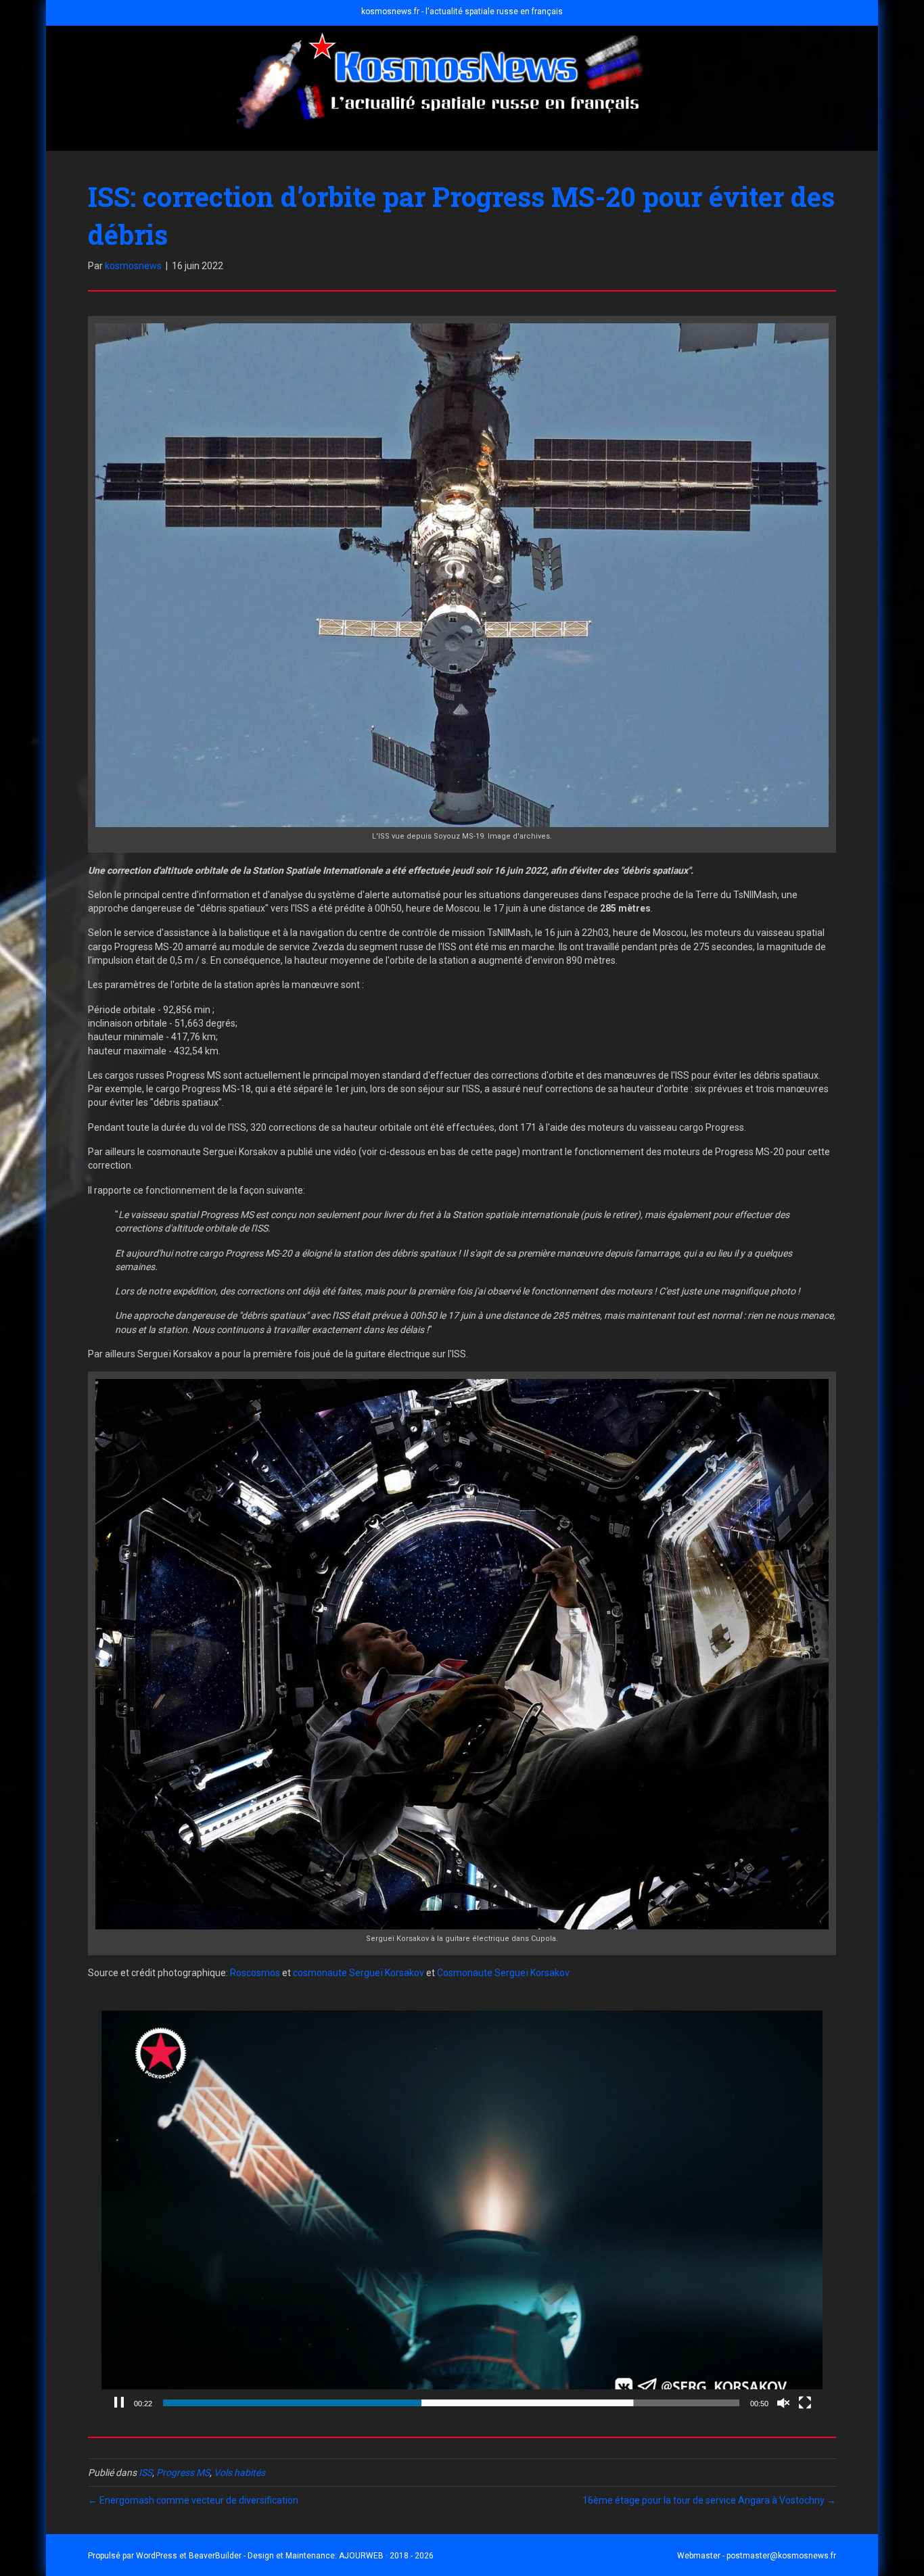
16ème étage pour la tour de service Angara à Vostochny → (709, 2500)
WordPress (157, 2556)
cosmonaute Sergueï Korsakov (359, 1973)
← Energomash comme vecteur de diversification (193, 2500)
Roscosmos (255, 1973)
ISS (145, 2473)
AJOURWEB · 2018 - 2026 (386, 2556)
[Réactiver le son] (783, 2403)
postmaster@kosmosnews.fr (781, 2556)
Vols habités (239, 2473)
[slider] (451, 2403)
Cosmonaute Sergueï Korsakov (503, 1973)
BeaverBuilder (215, 2556)
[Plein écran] (805, 2403)
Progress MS (183, 2473)
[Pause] (119, 2403)
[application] (462, 2214)
